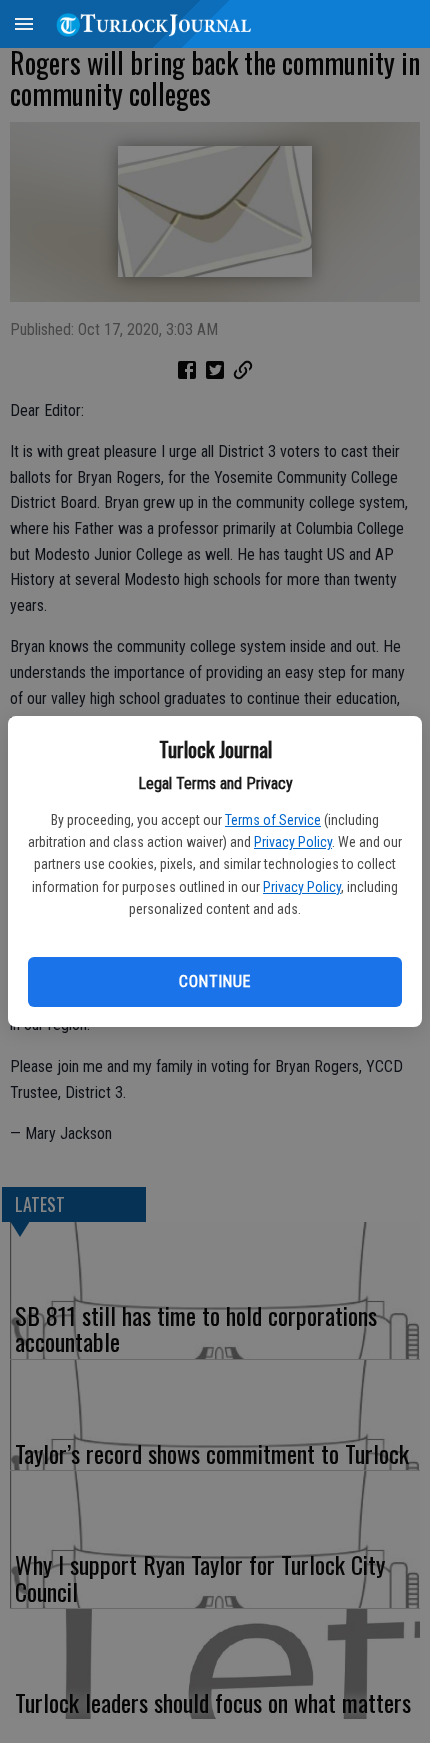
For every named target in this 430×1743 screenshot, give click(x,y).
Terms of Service (273, 820)
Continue (214, 981)
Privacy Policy (293, 842)
